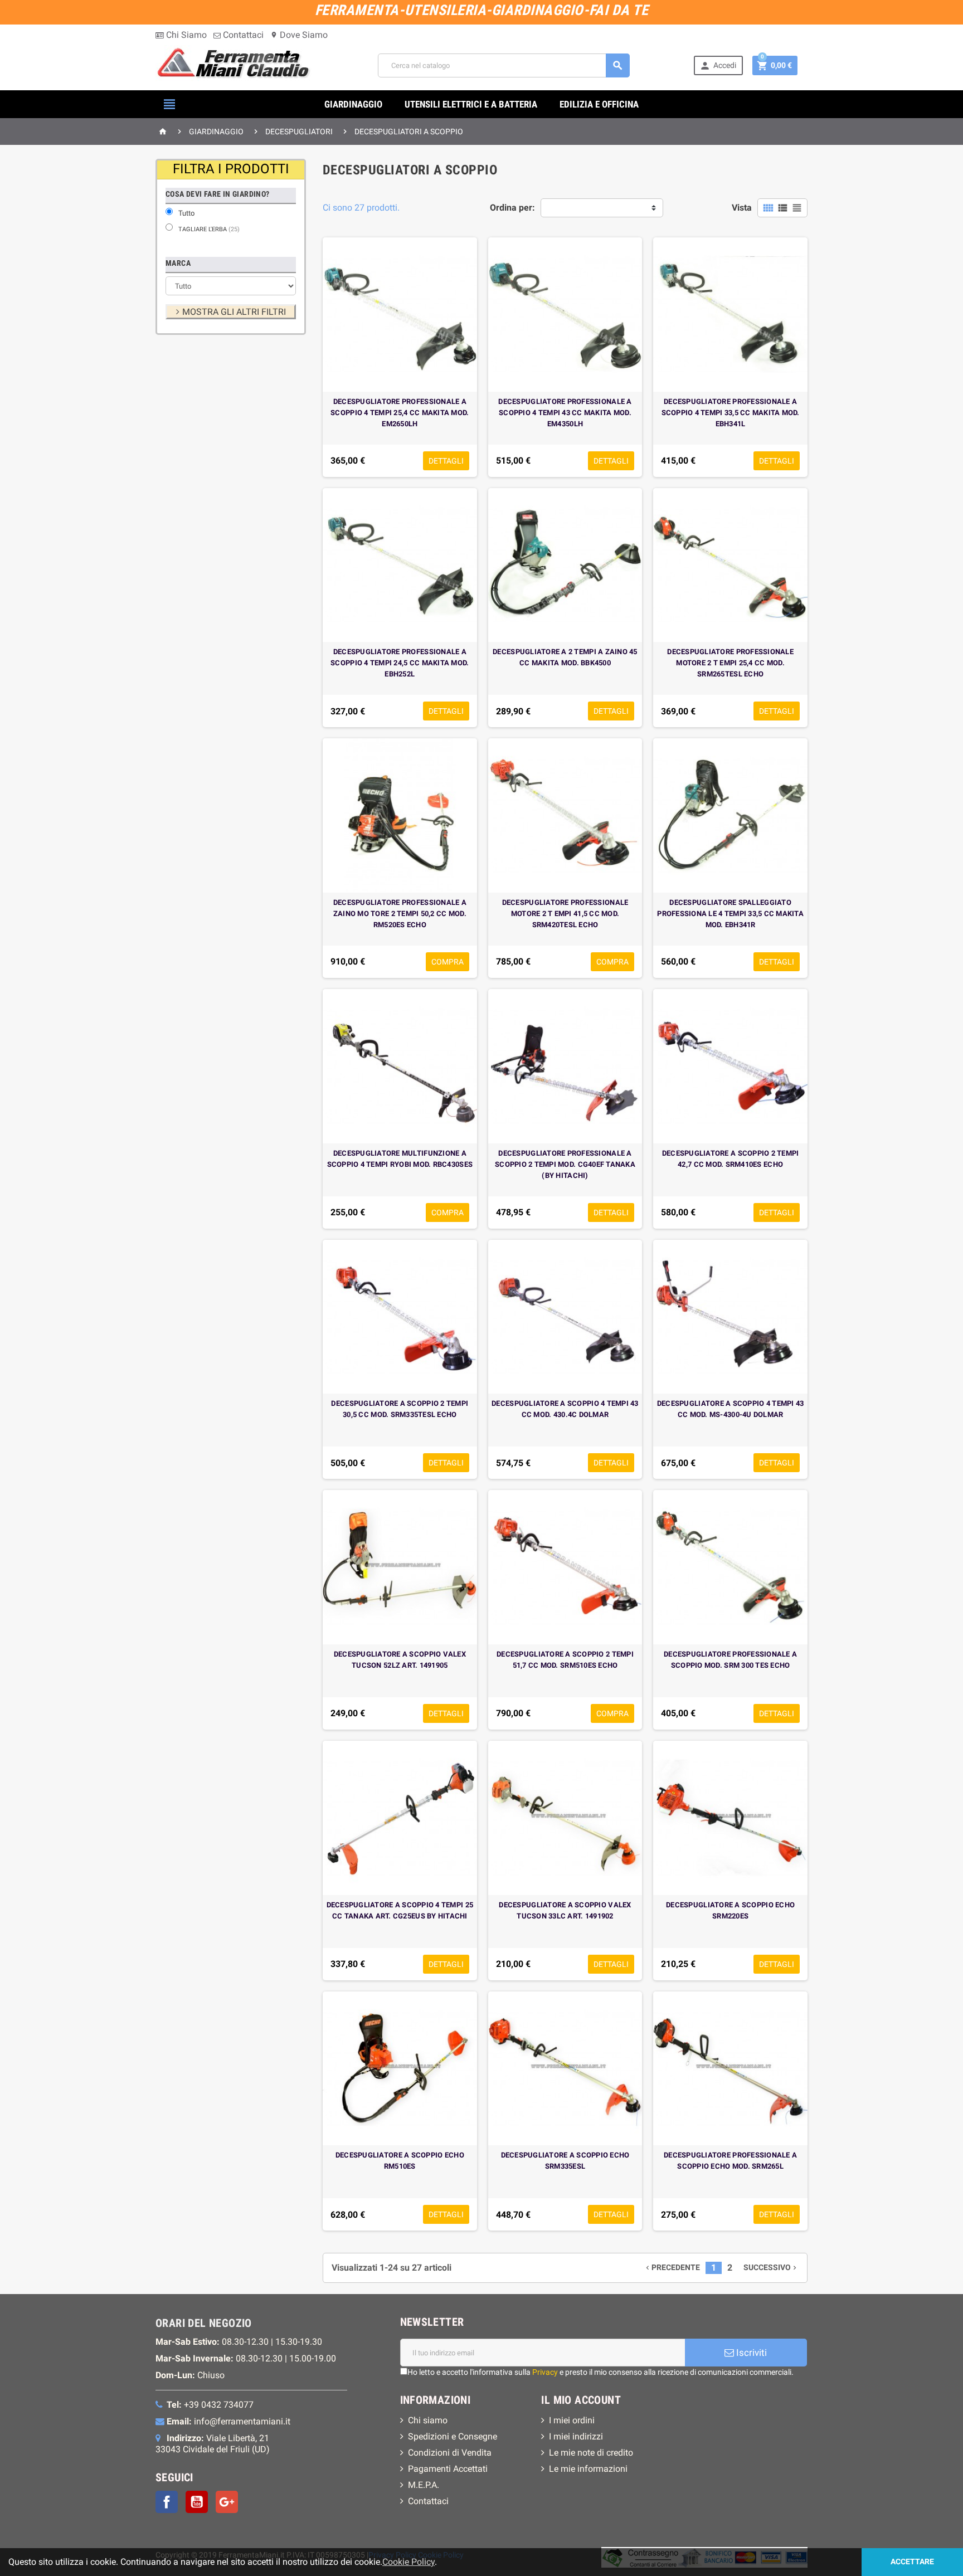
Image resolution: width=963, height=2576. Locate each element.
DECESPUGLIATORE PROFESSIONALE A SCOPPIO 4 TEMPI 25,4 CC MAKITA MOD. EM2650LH (400, 413)
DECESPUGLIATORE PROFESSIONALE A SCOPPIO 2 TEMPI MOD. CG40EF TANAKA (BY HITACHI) (565, 1164)
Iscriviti (750, 2353)
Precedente (672, 2268)
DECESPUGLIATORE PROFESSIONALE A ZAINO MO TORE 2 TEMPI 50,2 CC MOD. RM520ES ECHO (400, 914)
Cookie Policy (408, 2562)
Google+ (227, 2502)
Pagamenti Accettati (448, 2469)
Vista (742, 208)
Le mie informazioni (588, 2469)
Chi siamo (428, 2420)
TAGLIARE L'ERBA (209, 229)
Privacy (545, 2372)
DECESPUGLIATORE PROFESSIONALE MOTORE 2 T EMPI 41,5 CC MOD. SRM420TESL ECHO (565, 914)
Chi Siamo (185, 35)
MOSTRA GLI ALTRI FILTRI (234, 312)
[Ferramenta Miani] (235, 65)
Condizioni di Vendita (450, 2453)
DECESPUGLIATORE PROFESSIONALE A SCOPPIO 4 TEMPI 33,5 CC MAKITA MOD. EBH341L (731, 413)
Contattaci (242, 35)
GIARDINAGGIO (353, 104)
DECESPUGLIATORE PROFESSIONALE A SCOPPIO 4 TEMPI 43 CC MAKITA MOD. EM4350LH (565, 413)
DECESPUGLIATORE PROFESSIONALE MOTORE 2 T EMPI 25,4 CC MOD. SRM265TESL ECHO (730, 663)
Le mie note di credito (591, 2453)
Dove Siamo (299, 35)
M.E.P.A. (424, 2485)
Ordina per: (512, 208)
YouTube (197, 2502)
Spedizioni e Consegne (453, 2436)
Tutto (186, 213)
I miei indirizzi (576, 2436)
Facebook (167, 2502)
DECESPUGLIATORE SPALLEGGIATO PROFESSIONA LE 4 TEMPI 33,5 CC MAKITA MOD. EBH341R (730, 914)
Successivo (771, 2268)
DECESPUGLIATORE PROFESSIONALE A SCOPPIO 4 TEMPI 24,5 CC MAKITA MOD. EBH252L (400, 663)
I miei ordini (572, 2420)
